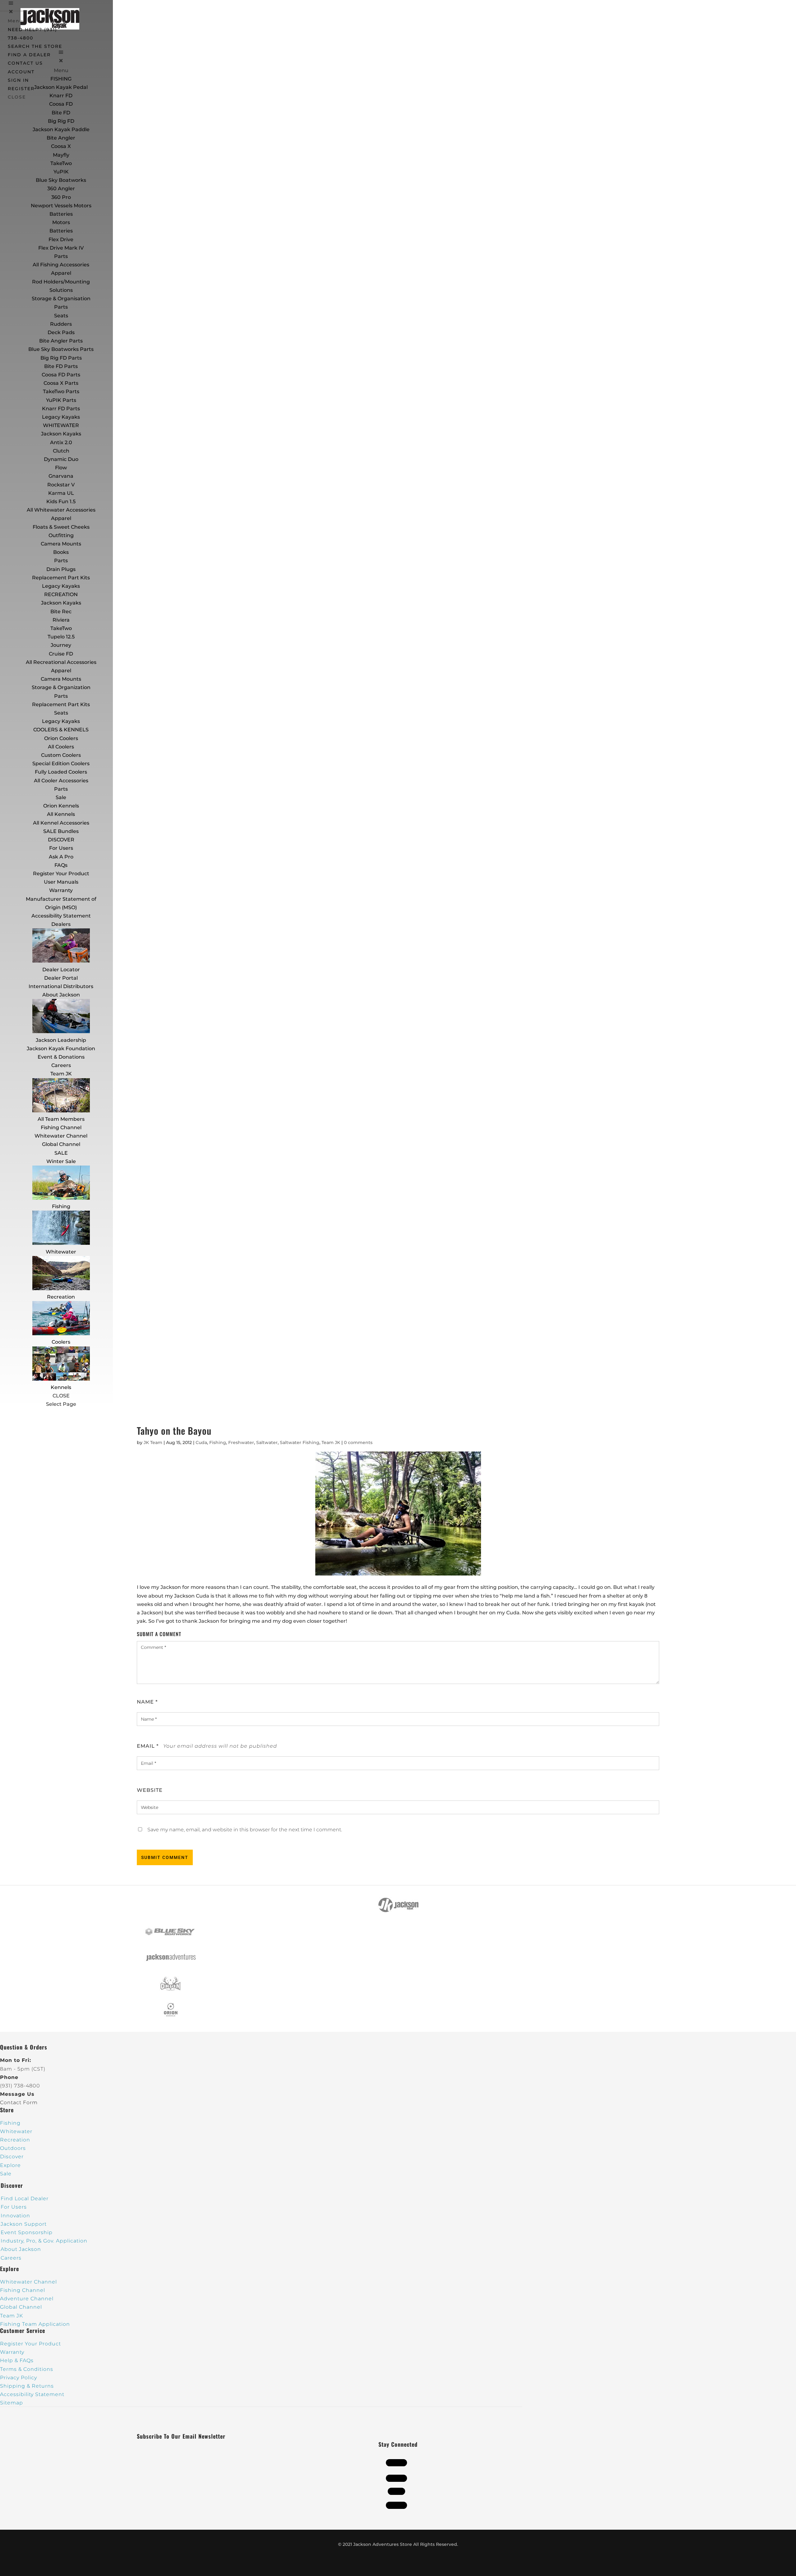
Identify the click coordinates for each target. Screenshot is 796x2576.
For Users (61, 848)
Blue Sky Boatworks (61, 180)
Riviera (61, 620)
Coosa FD (61, 104)
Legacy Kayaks (61, 417)
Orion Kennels (61, 806)
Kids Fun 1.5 (61, 501)
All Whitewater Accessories (61, 510)
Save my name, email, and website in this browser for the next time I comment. (245, 1830)
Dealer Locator (61, 970)
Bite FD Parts (61, 366)
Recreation (61, 1297)
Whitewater (61, 1252)
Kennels (61, 1387)
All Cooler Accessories (61, 781)
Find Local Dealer (25, 2199)
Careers (61, 1065)
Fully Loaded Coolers (61, 772)
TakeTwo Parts (61, 391)
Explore (10, 2165)
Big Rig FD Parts (61, 358)
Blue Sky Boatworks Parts (61, 349)
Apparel (61, 273)
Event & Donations (61, 1057)
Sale (61, 797)
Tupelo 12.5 (61, 637)
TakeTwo (61, 163)
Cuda (201, 1442)
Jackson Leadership (61, 1040)
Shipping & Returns (27, 2386)
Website (150, 1790)
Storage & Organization (61, 687)
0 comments (358, 1442)
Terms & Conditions (27, 2369)
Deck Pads (61, 332)
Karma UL (61, 493)
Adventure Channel (27, 2299)
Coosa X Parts (61, 383)
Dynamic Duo (61, 459)
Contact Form (19, 2102)
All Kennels (61, 814)
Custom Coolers (61, 755)
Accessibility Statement (61, 916)
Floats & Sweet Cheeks (61, 527)
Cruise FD (61, 654)
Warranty (61, 890)
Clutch (61, 451)
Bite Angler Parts (61, 341)
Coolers (61, 1342)
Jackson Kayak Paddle (61, 129)
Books (61, 552)
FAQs (61, 865)
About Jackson (61, 995)
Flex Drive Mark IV (61, 248)
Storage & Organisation (61, 299)
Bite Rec (61, 612)
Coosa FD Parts (61, 375)
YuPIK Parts (61, 400)
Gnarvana (61, 476)
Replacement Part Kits (61, 578)
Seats (61, 316)
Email (148, 1746)
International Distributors (61, 986)
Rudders (61, 324)
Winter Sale (61, 1161)
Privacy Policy (19, 2378)
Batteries (61, 231)
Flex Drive (61, 239)
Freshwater (241, 1442)
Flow (61, 468)
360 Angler (61, 189)
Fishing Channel (61, 1127)
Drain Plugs (61, 569)
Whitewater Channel (61, 1136)
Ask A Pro (61, 857)
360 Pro (61, 197)
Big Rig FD (61, 121)
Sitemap (12, 2403)
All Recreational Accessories (61, 662)
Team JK (61, 1074)
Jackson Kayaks (61, 434)
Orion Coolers (61, 738)
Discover (12, 2157)
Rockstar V (61, 485)
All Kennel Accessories (61, 823)
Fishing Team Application (35, 2324)
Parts (61, 256)
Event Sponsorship (27, 2232)
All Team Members (61, 1119)
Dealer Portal (61, 978)
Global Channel (61, 1144)
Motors (61, 222)
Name (147, 1702)
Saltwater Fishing (300, 1442)
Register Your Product (61, 874)
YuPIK (61, 172)
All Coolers (61, 747)
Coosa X (61, 146)
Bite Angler (61, 138)
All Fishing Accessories (61, 265)
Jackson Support (24, 2224)
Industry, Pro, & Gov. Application (44, 2241)
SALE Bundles (61, 831)
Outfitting (61, 535)
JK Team (153, 1442)
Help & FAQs (17, 2360)
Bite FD (61, 113)
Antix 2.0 (61, 442)
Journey (61, 645)
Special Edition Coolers (61, 764)
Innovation (15, 2216)
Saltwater (267, 1442)
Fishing (61, 1206)
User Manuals (61, 882)
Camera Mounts (61, 544)
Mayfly (61, 155)
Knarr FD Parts (61, 409)
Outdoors (13, 2148)
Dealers (61, 924)
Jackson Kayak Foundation (61, 1049)
